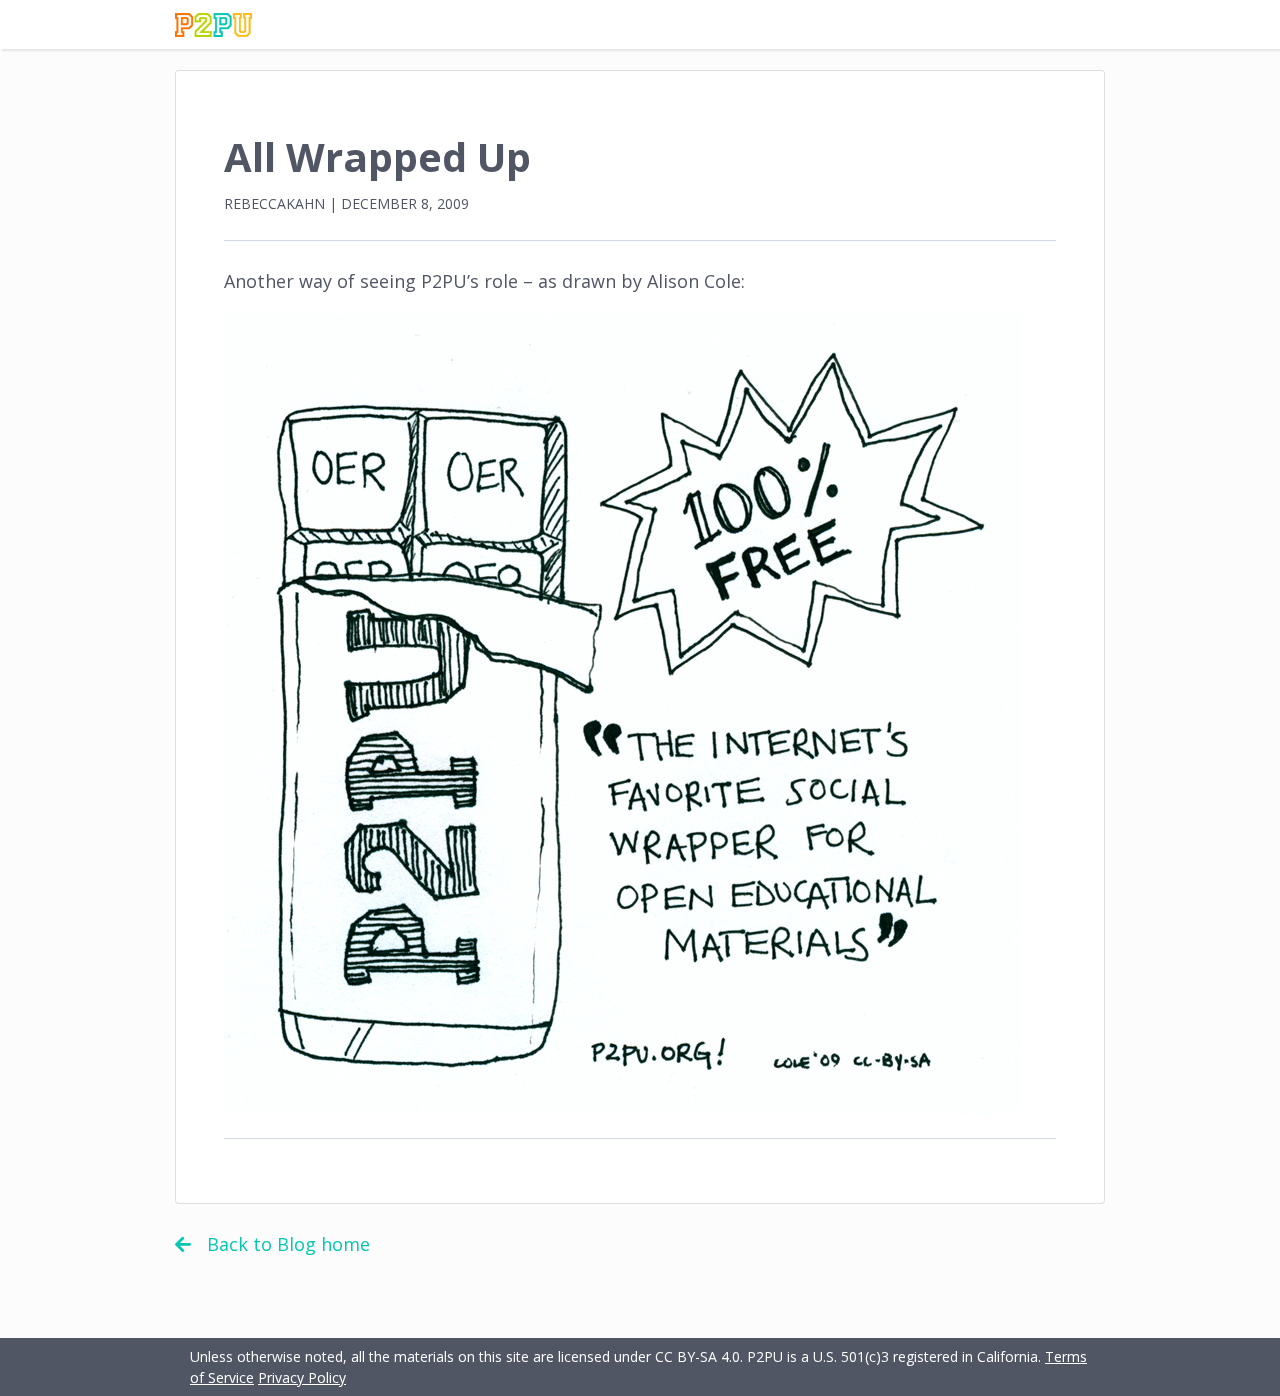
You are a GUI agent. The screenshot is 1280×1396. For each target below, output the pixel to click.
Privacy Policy (302, 1377)
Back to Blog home (288, 1244)
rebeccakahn (274, 203)
